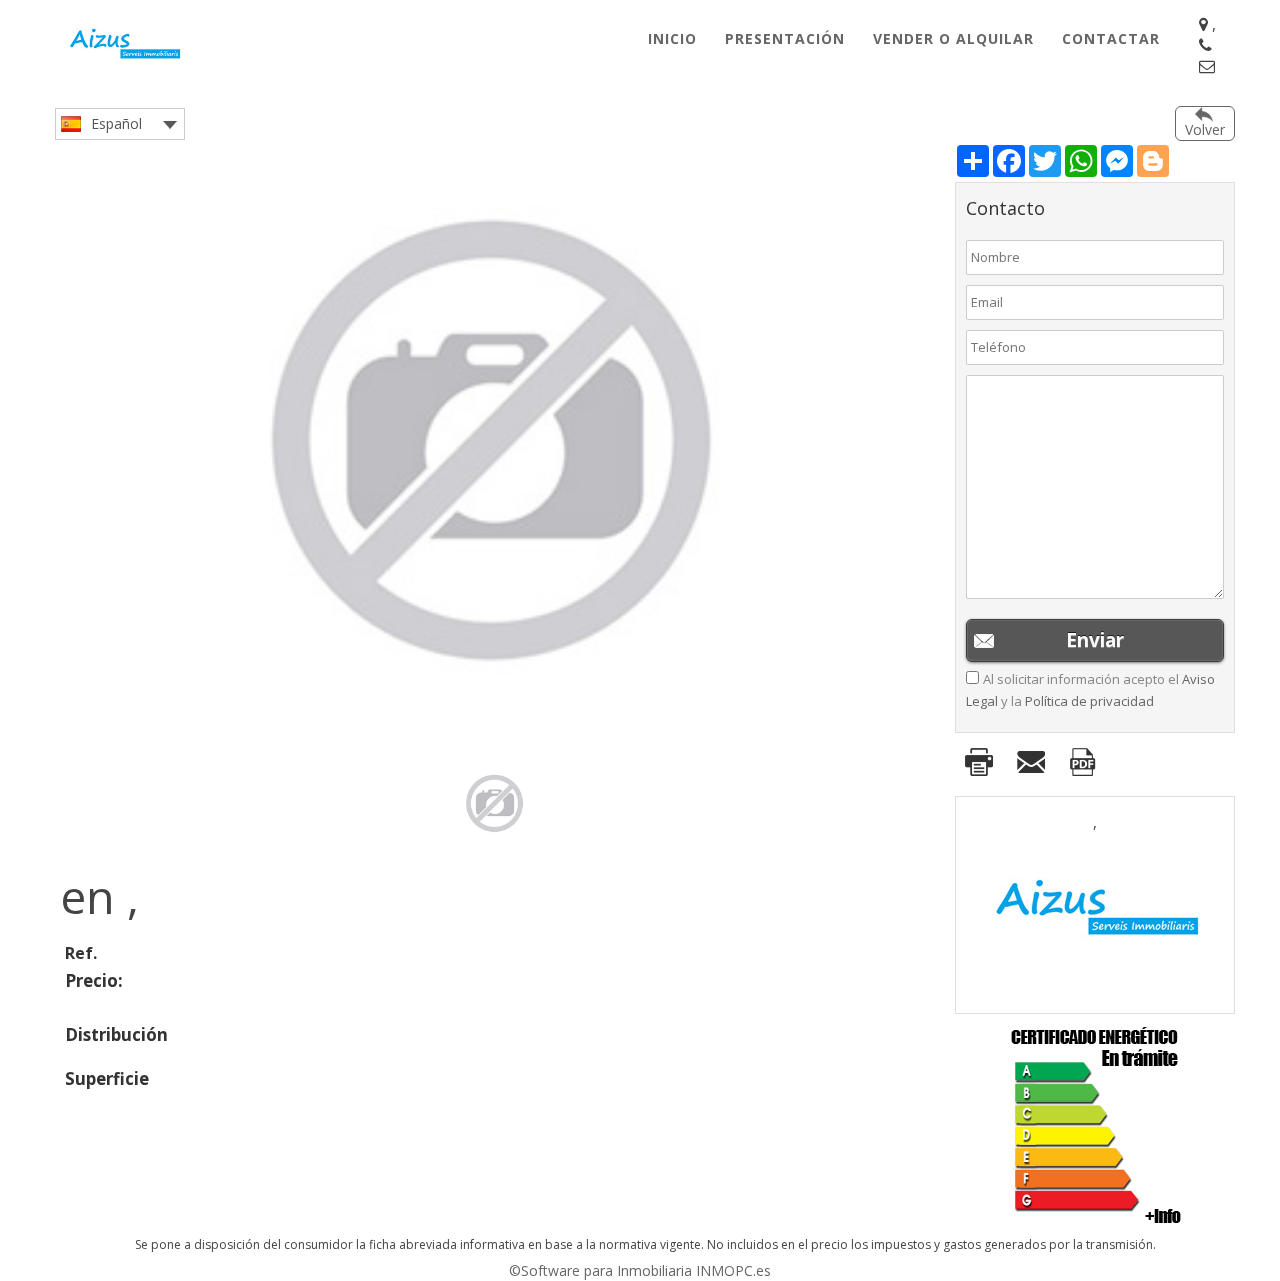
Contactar (1111, 38)
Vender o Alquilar (953, 38)
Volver (1205, 129)
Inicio (672, 38)
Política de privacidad (1089, 701)
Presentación (785, 38)
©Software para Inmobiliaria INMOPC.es (640, 1270)
